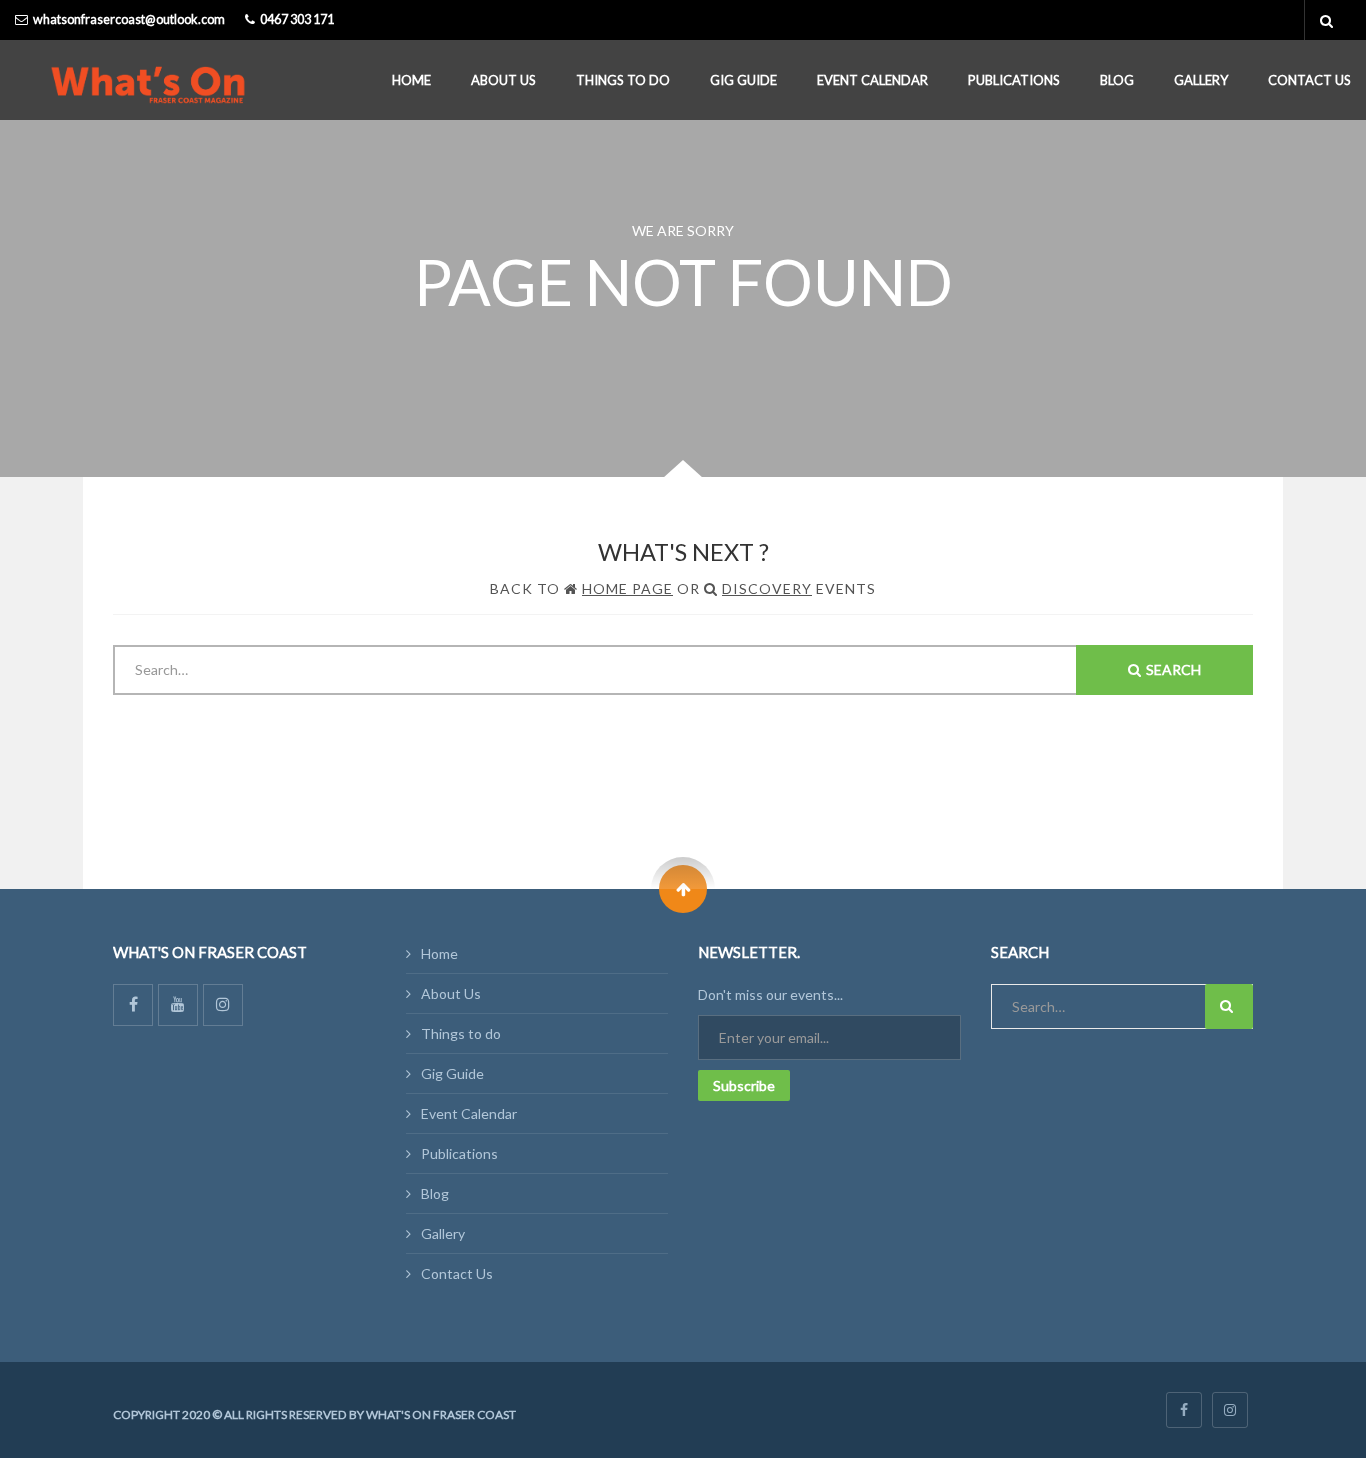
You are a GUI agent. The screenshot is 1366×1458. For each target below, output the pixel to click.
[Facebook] (133, 1005)
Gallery (1201, 80)
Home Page (627, 588)
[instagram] (1230, 1410)
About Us (503, 80)
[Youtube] (178, 1005)
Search (1173, 669)
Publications (1014, 80)
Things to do (623, 80)
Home (411, 80)
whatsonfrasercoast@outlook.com (129, 19)
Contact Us (1309, 80)
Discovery (767, 588)
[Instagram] (223, 1005)
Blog (1117, 80)
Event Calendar (872, 80)
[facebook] (1184, 1410)
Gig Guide (743, 80)
